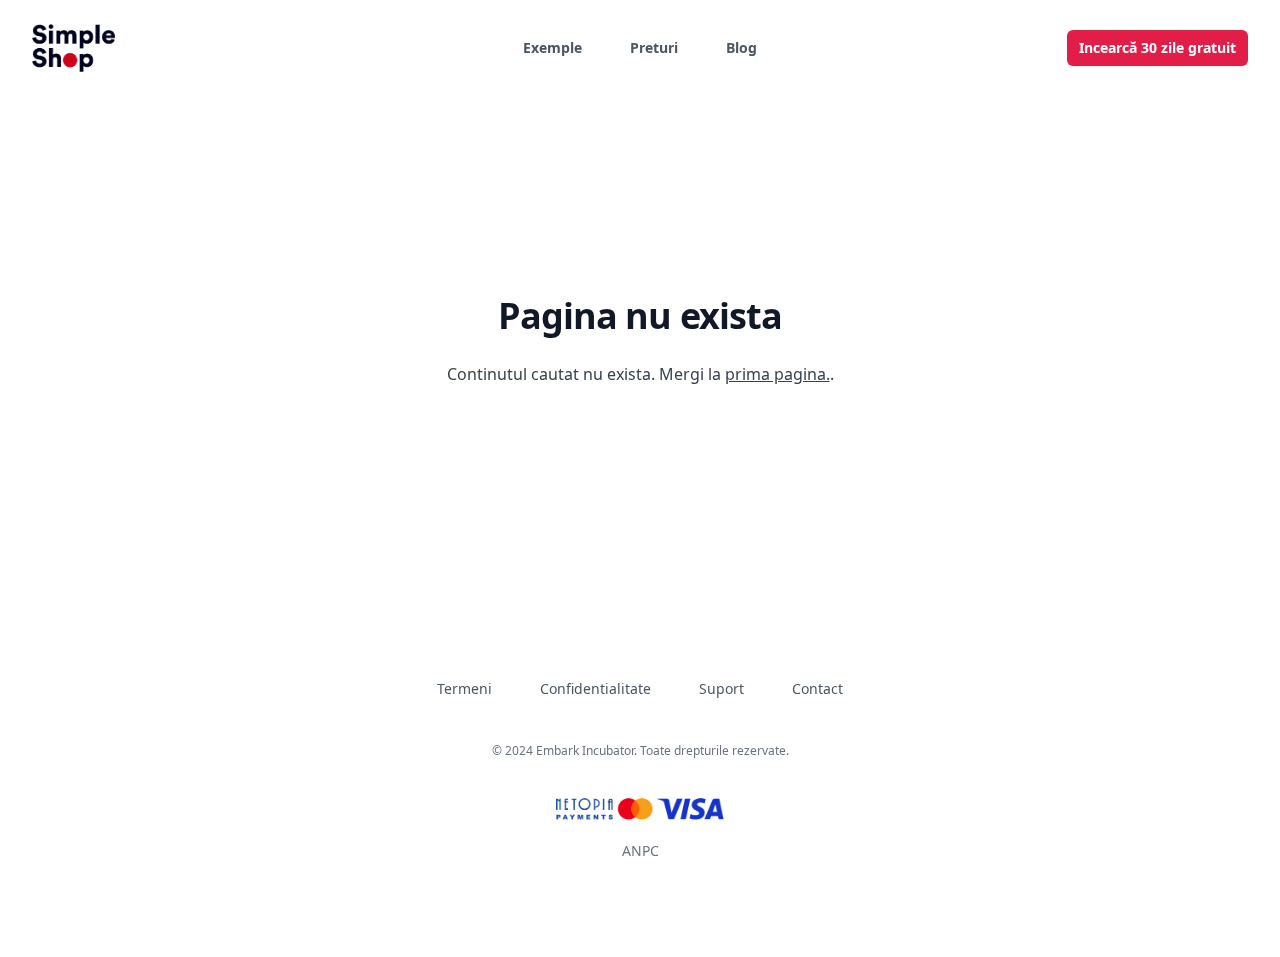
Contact (817, 688)
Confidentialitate (595, 688)
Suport (721, 688)
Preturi (654, 47)
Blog (741, 47)
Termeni (464, 688)
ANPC (640, 850)
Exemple (552, 47)
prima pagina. (777, 374)
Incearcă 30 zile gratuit (1157, 47)
